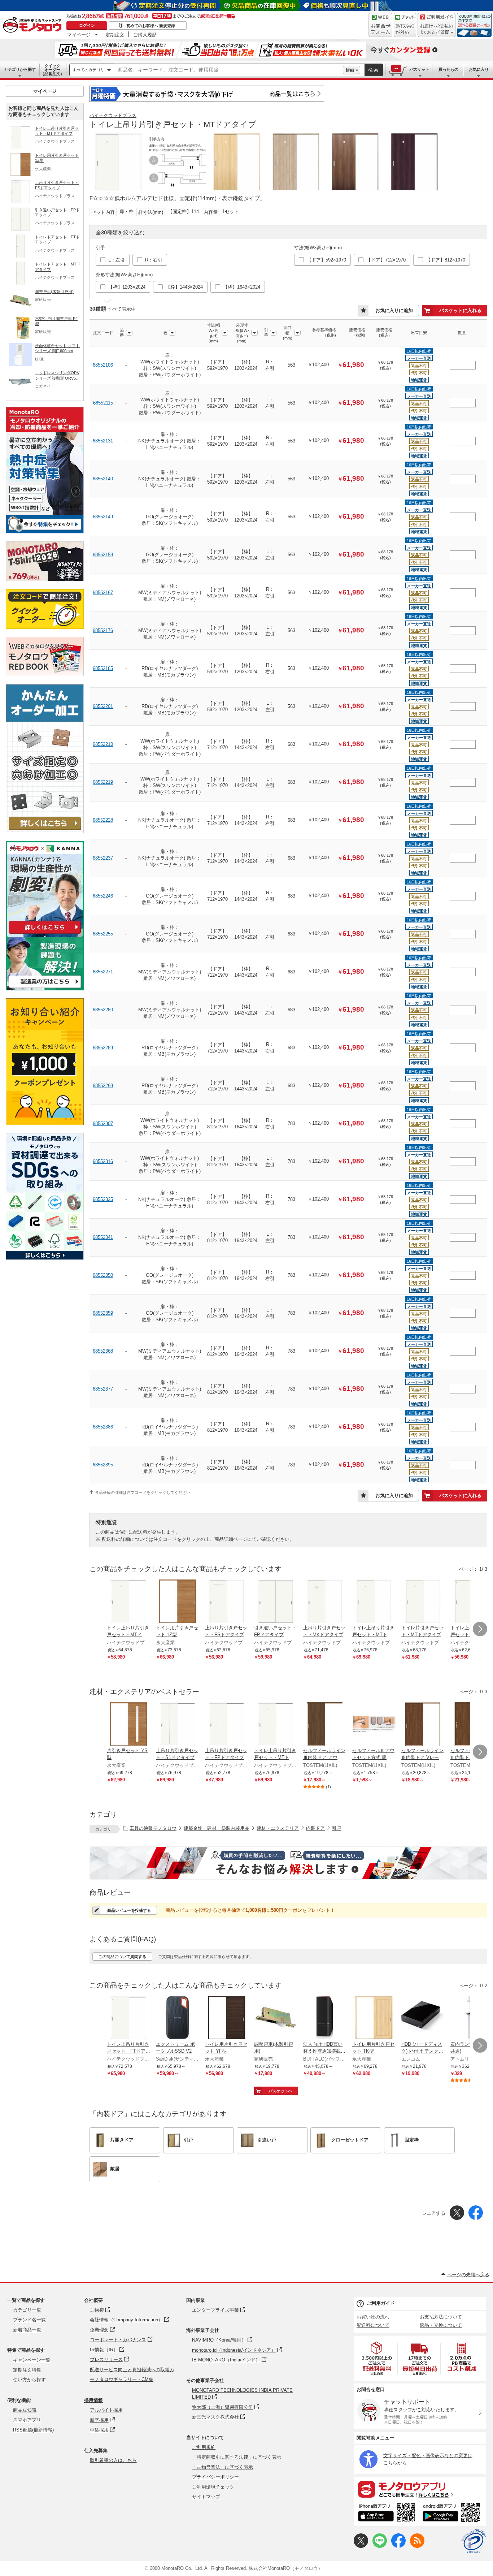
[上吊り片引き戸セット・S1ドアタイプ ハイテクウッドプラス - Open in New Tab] (178, 1725)
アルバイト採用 (106, 2410)
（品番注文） (52, 70)
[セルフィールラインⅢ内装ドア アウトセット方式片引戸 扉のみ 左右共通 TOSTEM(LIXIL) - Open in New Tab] (325, 1725)
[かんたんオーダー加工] (45, 831)
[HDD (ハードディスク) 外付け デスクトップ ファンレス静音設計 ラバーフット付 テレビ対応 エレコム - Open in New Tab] (423, 2018)
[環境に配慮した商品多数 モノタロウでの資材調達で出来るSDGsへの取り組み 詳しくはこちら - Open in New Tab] (45, 1258)
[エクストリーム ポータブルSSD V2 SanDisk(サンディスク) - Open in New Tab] (178, 2018)
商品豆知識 (25, 2410)
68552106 (103, 365)
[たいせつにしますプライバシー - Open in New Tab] (474, 2541)
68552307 (103, 1123)
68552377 (103, 1389)
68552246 (103, 896)
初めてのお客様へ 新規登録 (151, 26)
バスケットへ (280, 2091)
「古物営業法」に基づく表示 (222, 2467)
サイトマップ (206, 2497)
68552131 (103, 441)
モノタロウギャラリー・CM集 (122, 2379)
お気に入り (479, 69)
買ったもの (448, 69)
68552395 (103, 1465)
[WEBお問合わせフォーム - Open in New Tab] (380, 25)
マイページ (79, 35)
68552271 (103, 972)
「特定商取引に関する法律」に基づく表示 (237, 2457)
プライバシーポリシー (215, 2477)
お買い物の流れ (373, 2317)
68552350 (103, 1275)
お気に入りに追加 (394, 310)
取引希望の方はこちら (113, 2460)
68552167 (103, 593)
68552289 (103, 1048)
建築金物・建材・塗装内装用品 (217, 1828)
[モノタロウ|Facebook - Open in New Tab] (398, 2546)
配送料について (373, 2325)
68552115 (103, 403)
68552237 (103, 858)
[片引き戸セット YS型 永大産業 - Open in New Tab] (128, 1725)
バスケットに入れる (460, 310)
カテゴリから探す (20, 69)
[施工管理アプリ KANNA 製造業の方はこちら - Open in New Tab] (45, 988)
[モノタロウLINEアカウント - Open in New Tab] (380, 2546)
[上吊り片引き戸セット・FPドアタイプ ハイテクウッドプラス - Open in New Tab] (227, 1725)
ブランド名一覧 (29, 2320)
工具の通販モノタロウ (153, 1828)
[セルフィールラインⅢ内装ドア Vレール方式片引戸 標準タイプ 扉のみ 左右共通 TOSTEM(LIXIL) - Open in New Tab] (423, 1725)
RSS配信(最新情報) (33, 2430)
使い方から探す (29, 2380)
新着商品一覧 (27, 2330)
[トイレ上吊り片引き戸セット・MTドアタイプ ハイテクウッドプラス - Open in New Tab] (128, 1602)
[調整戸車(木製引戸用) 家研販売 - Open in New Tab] (276, 2018)
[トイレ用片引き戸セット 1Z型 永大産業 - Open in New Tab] (178, 1602)
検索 (374, 70)
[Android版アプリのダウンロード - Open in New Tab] (453, 2514)
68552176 (103, 630)
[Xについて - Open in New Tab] (361, 2546)
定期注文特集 (27, 2370)
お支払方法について (441, 2317)
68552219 (103, 782)
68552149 (103, 517)
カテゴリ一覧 (27, 2310)
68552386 (103, 1427)
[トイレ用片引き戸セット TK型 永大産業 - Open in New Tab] (374, 2018)
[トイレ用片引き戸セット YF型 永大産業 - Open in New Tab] (227, 2018)
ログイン (87, 25)
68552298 (103, 1086)
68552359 (103, 1313)
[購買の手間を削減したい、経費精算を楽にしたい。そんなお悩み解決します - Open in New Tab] (288, 1863)
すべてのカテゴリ (88, 70)
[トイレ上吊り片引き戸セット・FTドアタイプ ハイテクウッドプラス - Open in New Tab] (128, 2018)
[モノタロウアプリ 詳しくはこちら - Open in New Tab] (420, 2489)
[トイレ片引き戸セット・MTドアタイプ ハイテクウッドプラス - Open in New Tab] (423, 1602)
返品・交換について (441, 2325)
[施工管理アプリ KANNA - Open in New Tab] (45, 933)
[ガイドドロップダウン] (437, 30)
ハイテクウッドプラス (113, 115)
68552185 (103, 668)
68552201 (103, 706)
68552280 (103, 1010)
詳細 (350, 70)
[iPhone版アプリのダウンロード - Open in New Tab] (387, 2514)
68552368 (103, 1351)
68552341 (103, 1237)
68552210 (103, 744)
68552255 (103, 934)
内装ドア (315, 1828)
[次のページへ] (480, 1629)
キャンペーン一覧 (32, 2360)
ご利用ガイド (381, 2303)
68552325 (103, 1199)
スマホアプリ (27, 2420)
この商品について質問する (122, 1957)
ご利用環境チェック (213, 2487)
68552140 (103, 479)
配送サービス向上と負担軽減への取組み (132, 2370)
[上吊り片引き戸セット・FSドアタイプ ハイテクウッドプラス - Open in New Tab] (227, 1602)
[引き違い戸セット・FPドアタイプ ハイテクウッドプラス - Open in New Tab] (276, 1602)
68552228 (103, 820)
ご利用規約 (204, 2447)
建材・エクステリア (278, 1828)
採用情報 (93, 2400)
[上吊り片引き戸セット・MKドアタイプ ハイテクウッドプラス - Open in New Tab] (325, 1602)
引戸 (337, 1828)
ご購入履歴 (145, 35)
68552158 (103, 555)
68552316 (103, 1161)
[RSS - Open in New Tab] (417, 2546)
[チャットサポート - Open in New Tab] (405, 25)
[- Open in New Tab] (377, 2358)
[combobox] (228, 70)
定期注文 (115, 35)
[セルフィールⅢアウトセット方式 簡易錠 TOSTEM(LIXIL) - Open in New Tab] (374, 1725)
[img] (34, 25)
